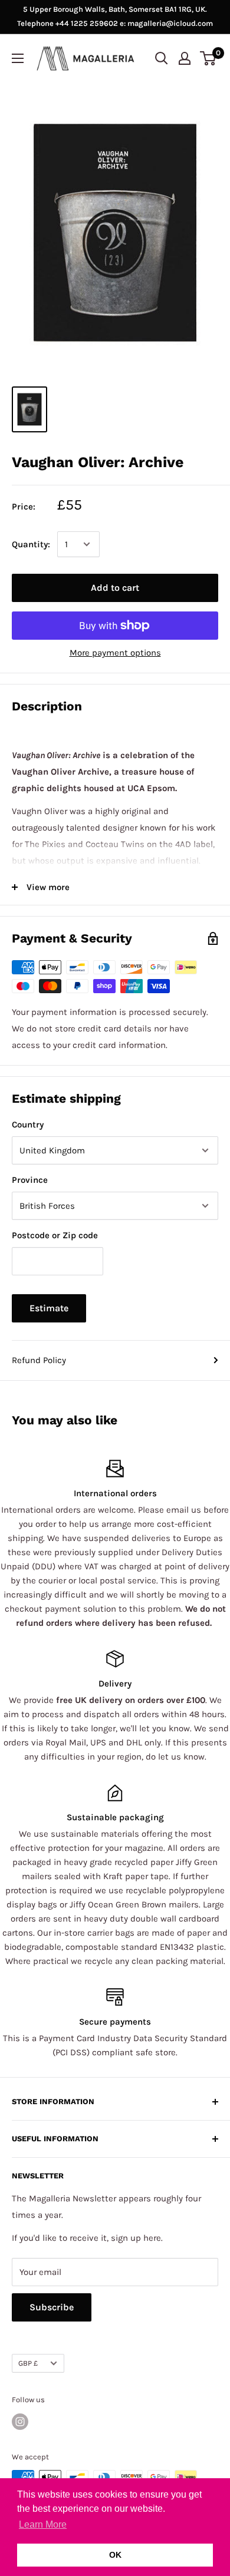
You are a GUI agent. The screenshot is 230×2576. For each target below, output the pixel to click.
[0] (208, 58)
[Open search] (162, 58)
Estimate (49, 1308)
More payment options (115, 653)
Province (30, 1180)
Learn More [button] (43, 2524)
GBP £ (28, 2363)
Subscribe (52, 2307)
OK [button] (115, 2555)
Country (28, 1125)
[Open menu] (18, 58)
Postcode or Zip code (55, 1235)
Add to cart (115, 588)
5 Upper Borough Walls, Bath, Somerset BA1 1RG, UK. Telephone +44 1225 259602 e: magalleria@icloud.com (115, 16)
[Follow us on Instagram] (20, 2422)
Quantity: (31, 544)
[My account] (185, 58)
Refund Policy (39, 1360)
